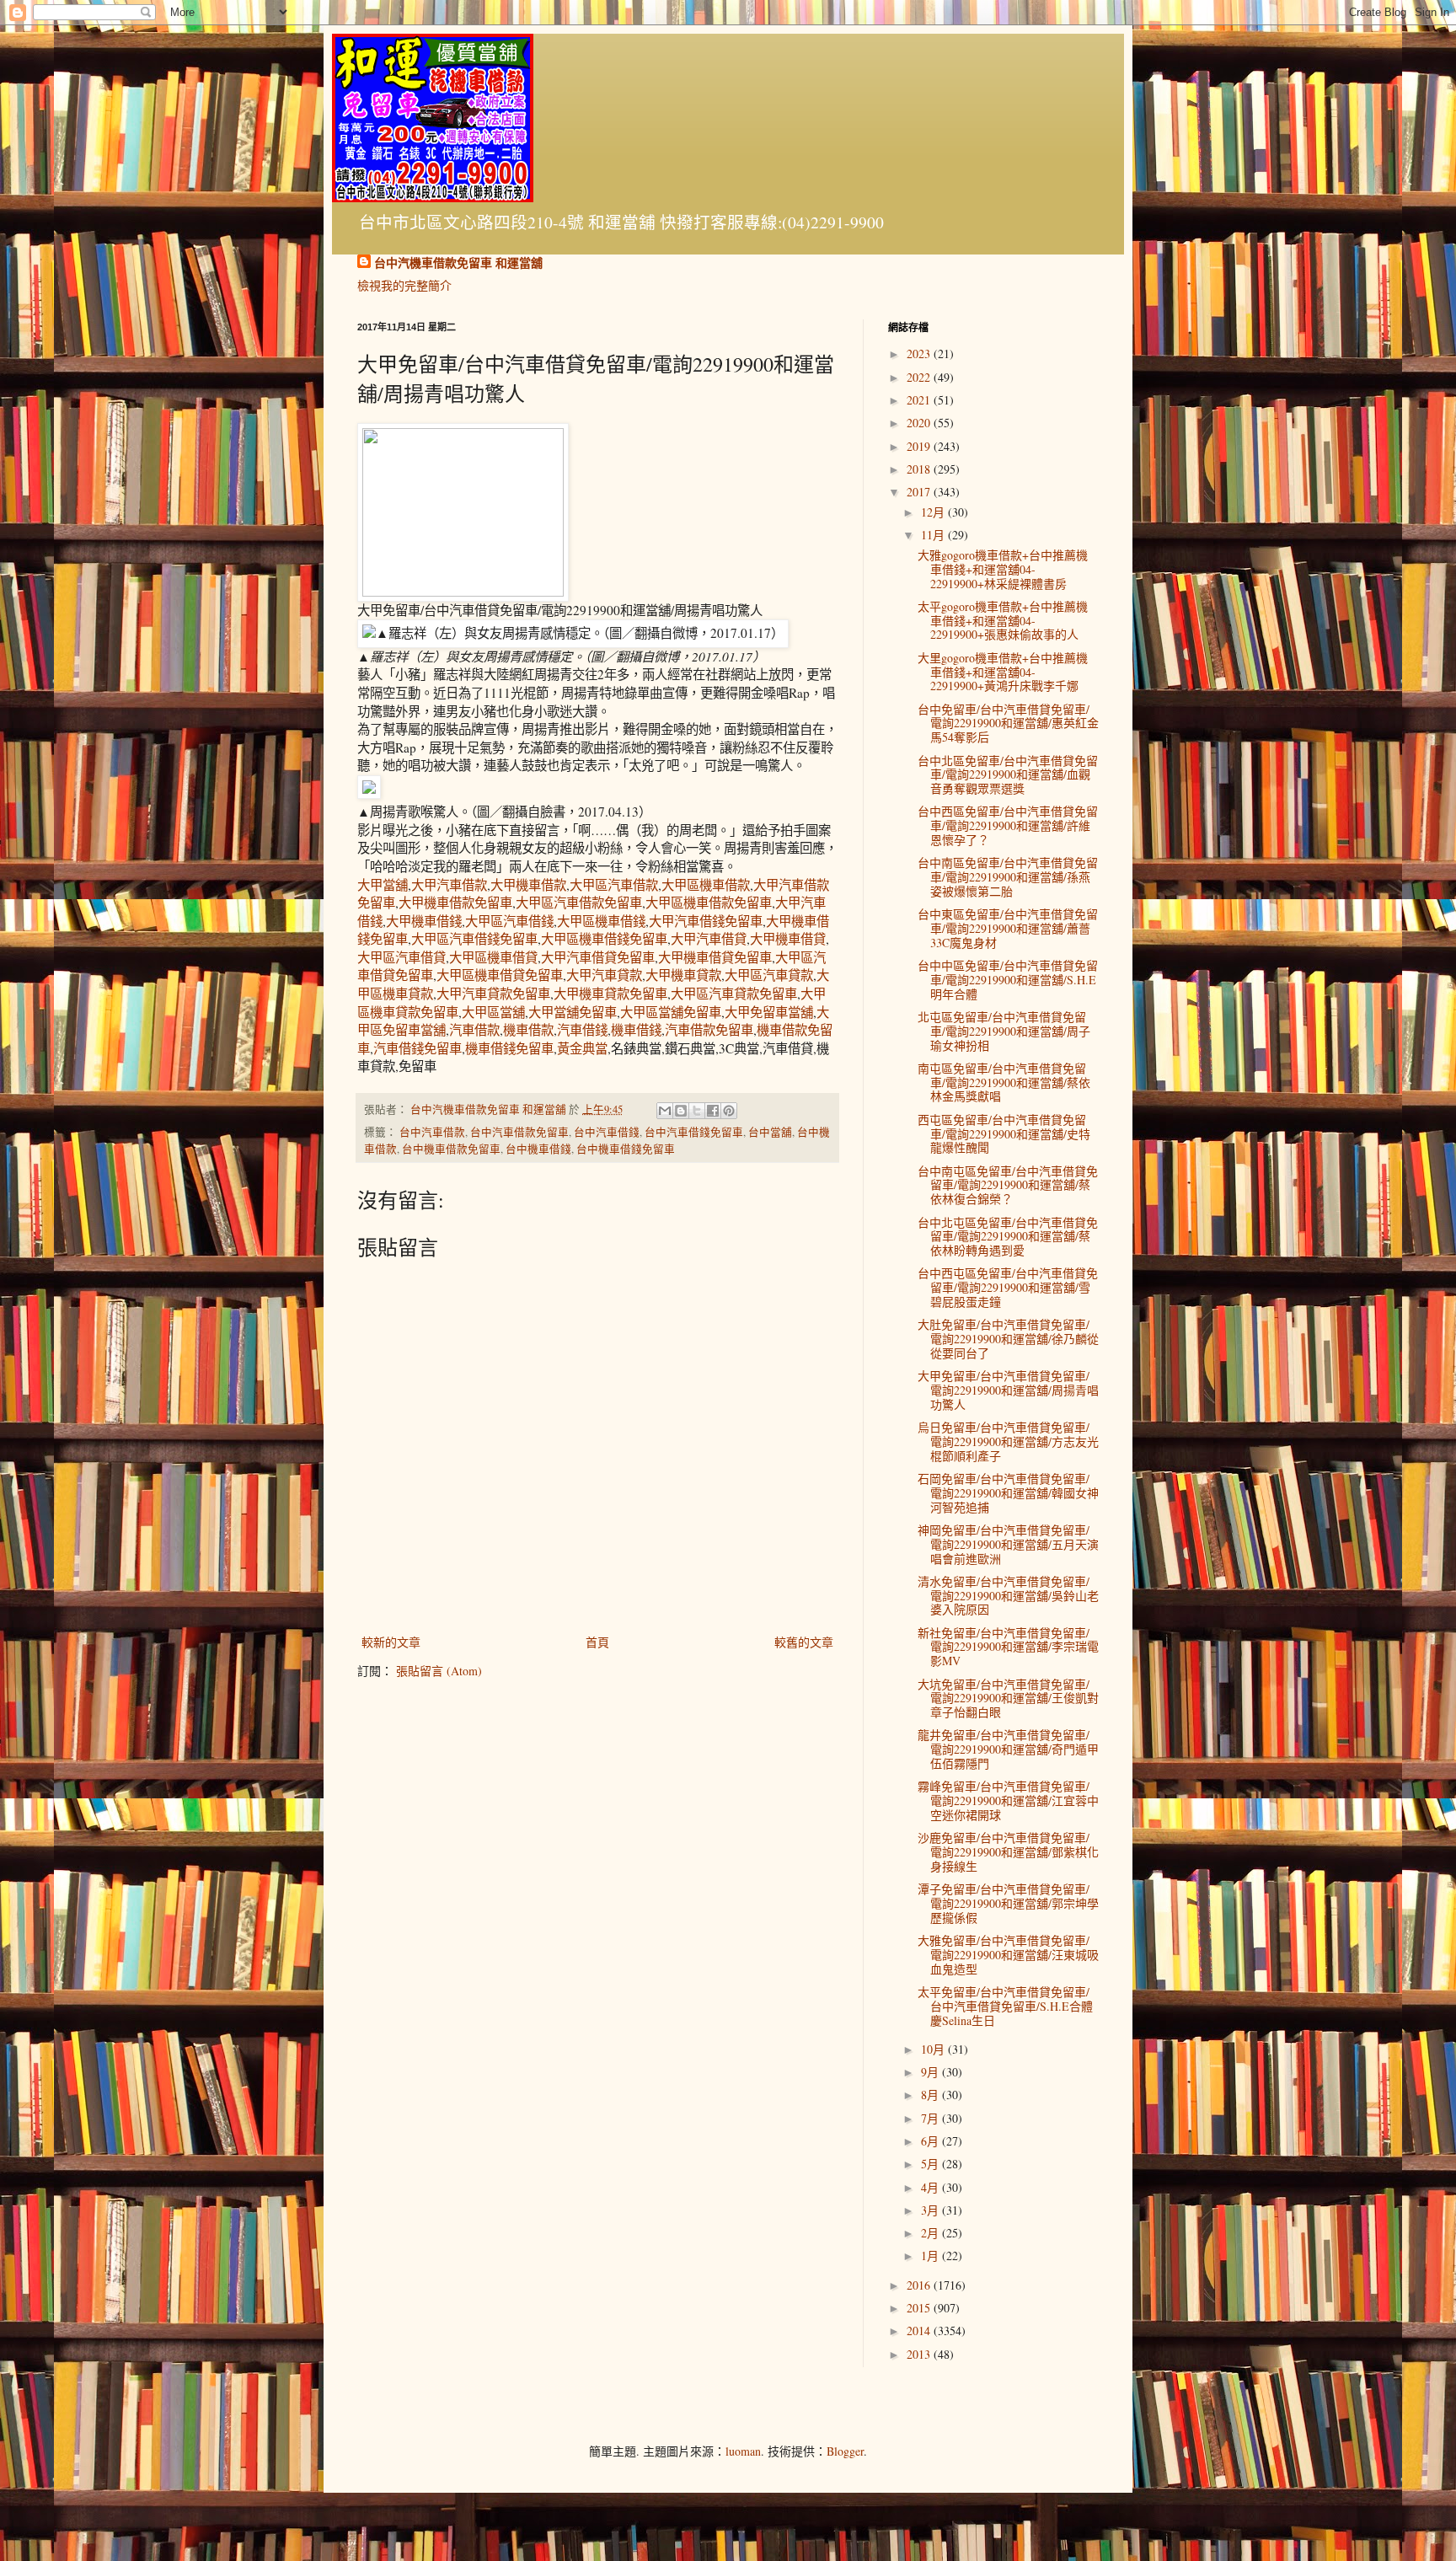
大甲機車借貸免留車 (715, 957)
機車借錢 (636, 1030)
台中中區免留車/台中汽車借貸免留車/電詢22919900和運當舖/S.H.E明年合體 (1008, 980)
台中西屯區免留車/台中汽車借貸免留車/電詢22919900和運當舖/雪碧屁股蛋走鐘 (1008, 1287)
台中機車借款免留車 (451, 1149)
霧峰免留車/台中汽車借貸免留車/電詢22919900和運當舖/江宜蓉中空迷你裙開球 (1008, 1800)
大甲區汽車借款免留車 (579, 903)
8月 (931, 2095)
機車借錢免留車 (509, 1048)
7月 (931, 2118)
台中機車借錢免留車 (626, 1149)
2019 (920, 446)
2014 (920, 2331)
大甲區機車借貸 (493, 957)
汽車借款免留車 (709, 1030)
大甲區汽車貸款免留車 (734, 994)
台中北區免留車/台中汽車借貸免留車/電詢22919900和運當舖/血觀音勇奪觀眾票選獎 (1008, 775)
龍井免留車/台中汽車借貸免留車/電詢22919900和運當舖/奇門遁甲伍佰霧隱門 (1008, 1749)
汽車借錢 (582, 1030)
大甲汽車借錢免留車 (706, 921)
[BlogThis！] (681, 1111)
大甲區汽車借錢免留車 (474, 939)
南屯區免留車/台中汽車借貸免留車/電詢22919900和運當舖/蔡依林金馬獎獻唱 (1004, 1082)
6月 (931, 2141)
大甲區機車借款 (706, 885)
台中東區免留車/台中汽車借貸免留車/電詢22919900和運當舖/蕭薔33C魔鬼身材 (1008, 928)
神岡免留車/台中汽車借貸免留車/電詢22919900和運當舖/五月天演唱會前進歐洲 (1008, 1544)
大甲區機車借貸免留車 (500, 975)
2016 (920, 2285)
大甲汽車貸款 (604, 975)
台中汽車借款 (432, 1132)
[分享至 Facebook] (713, 1111)
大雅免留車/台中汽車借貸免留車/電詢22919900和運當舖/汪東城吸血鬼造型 (1008, 1955)
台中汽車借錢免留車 (694, 1132)
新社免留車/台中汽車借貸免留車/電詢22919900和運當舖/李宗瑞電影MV (1008, 1647)
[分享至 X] (697, 1111)
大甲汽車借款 (449, 885)
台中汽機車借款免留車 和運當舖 (458, 263)
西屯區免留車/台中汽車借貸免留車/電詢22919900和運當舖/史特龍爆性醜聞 (1004, 1134)
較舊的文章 (804, 1642)
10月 (934, 2049)
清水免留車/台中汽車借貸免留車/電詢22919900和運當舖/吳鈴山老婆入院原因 (1008, 1596)
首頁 (597, 1642)
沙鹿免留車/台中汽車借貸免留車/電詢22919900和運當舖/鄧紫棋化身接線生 (1008, 1852)
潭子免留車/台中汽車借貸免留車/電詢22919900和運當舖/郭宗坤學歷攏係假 (1008, 1903)
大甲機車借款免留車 (455, 903)
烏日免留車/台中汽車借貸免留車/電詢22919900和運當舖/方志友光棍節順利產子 (1008, 1441)
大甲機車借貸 (788, 939)
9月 (931, 2072)
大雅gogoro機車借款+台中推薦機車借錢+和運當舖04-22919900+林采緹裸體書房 (1003, 569)
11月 (934, 535)
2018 (920, 469)
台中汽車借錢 (607, 1132)
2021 (920, 400)
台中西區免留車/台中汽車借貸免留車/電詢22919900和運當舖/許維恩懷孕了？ (1008, 825)
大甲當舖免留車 (573, 1012)
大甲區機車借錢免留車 (604, 939)
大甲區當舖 (493, 1012)
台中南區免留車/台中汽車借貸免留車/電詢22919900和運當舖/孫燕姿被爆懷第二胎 (1008, 877)
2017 (920, 492)
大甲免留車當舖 (769, 1012)
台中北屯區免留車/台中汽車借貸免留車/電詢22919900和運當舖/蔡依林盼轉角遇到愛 (1008, 1237)
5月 (931, 2164)
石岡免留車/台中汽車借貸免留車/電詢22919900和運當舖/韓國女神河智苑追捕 (1008, 1493)
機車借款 (528, 1030)
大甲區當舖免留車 (671, 1012)
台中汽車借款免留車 (519, 1132)
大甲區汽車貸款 (769, 975)
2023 (920, 354)
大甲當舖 (383, 885)
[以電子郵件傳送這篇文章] (665, 1111)
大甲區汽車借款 (614, 885)
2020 (920, 423)
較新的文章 (391, 1642)
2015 (920, 2308)
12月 (934, 512)
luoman (743, 2451)
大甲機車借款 (528, 885)
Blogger (845, 2451)
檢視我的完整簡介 (404, 285)
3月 (931, 2210)
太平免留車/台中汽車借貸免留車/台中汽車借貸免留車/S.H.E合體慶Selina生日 (1005, 2006)
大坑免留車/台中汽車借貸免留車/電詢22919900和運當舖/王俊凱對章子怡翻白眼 (1008, 1698)
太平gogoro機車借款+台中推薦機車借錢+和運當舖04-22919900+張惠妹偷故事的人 (1003, 621)
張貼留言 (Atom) (439, 1671)
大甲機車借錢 (424, 921)
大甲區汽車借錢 (509, 921)
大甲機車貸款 (683, 975)
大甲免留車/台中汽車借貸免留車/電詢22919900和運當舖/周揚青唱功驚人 (1008, 1390)
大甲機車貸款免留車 (610, 994)
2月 (931, 2233)
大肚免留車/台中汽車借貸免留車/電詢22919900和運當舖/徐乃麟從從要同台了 (1008, 1339)
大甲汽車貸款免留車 (493, 994)
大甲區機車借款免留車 (709, 903)
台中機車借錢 (538, 1149)
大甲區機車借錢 (601, 921)
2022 (920, 377)
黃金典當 (582, 1048)
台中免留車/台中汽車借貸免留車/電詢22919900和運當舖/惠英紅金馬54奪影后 (1008, 723)
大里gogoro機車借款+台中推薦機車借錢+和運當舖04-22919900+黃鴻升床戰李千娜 (1003, 672)
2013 (920, 2354)
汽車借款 (474, 1030)
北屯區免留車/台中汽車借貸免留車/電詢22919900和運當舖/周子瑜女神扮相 (1004, 1031)
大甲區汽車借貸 (401, 957)
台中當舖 (770, 1132)
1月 (931, 2256)
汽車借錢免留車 (418, 1048)
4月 (931, 2187)
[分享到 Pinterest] (729, 1111)
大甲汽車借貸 (709, 939)
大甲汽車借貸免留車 (598, 957)
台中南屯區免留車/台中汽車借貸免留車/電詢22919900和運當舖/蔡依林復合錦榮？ (1008, 1185)
